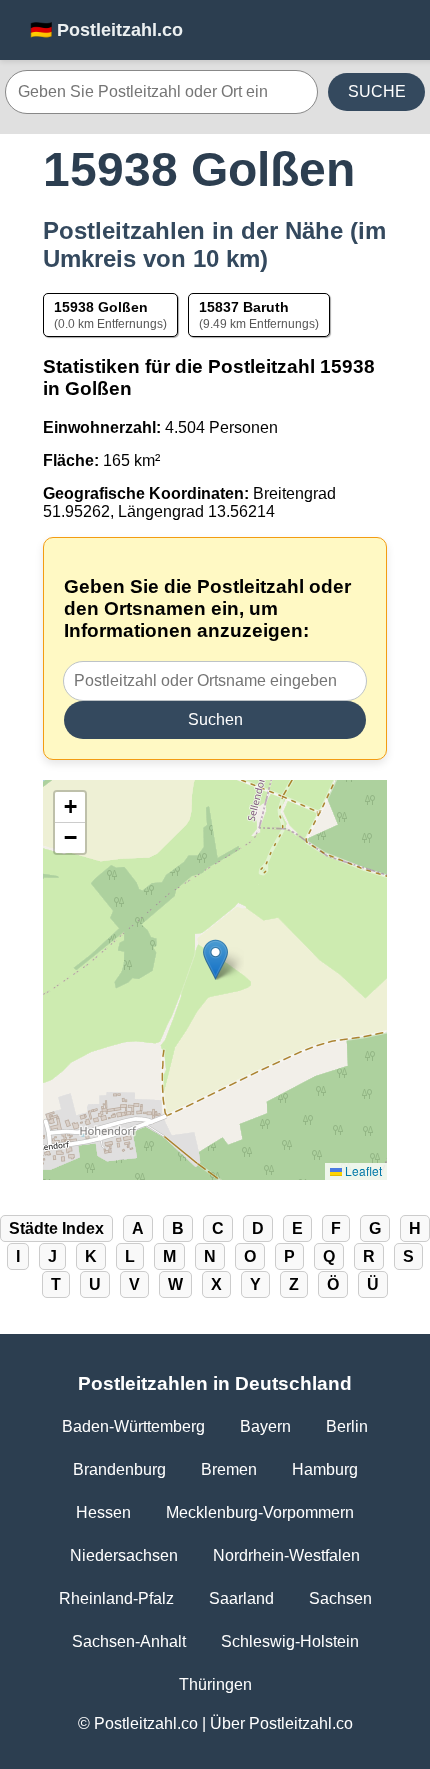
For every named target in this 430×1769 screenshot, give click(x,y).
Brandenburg (119, 1469)
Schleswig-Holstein (290, 1641)
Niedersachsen (124, 1555)
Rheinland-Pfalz (116, 1598)
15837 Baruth (244, 307)
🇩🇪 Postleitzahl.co (106, 30)
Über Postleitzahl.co (281, 1723)
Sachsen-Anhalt (129, 1641)
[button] (215, 959)
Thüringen (215, 1684)
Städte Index (56, 1228)
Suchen (215, 719)
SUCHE (377, 91)
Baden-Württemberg (133, 1426)
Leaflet (362, 1170)
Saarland (241, 1598)
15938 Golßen (101, 307)
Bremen (229, 1469)
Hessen (103, 1512)
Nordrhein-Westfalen (286, 1555)
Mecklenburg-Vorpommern (260, 1512)
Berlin (347, 1426)
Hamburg (325, 1469)
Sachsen (340, 1598)
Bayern (265, 1426)
